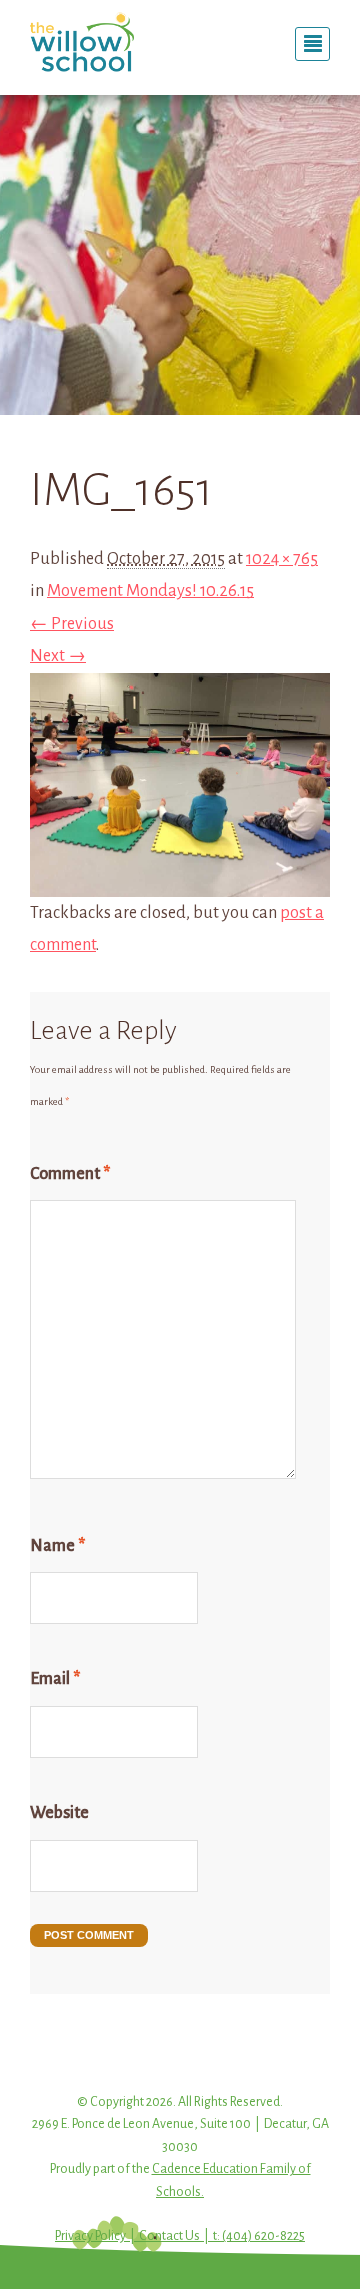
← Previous (72, 624)
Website (59, 1813)
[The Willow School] (97, 42)
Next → (58, 656)
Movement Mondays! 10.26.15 (150, 591)
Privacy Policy (90, 2236)
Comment (70, 1174)
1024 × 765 (282, 559)
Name (57, 1546)
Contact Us (169, 2236)
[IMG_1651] (180, 880)
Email (55, 1679)
